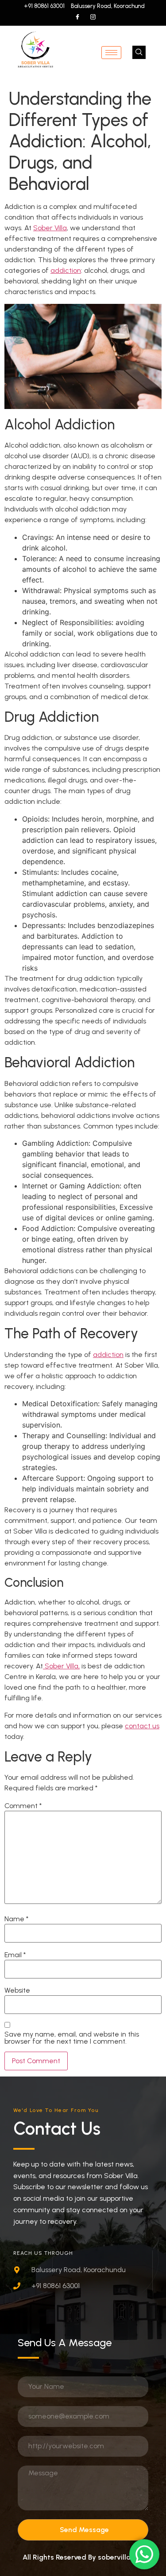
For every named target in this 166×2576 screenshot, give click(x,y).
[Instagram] (93, 17)
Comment (23, 1806)
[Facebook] (77, 17)
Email (15, 1955)
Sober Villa (50, 228)
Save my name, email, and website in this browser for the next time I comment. (72, 2038)
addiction (66, 270)
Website (17, 1990)
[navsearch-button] (139, 52)
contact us (142, 1726)
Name (16, 1919)
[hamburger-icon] (111, 53)
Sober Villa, (61, 1666)
